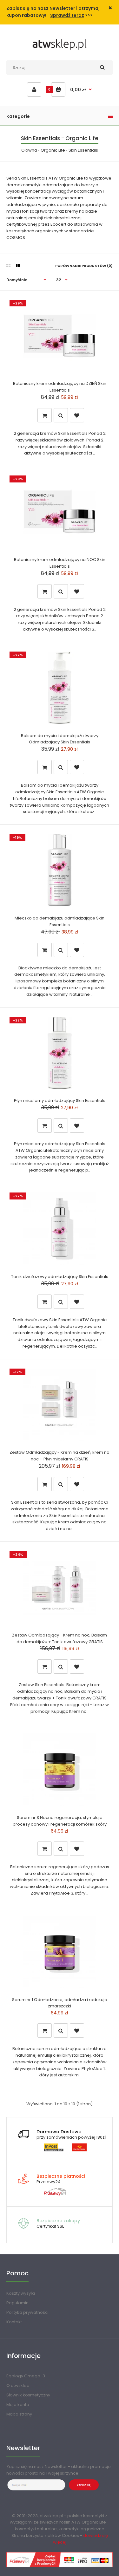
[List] (18, 266)
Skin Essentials (83, 150)
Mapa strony (19, 2414)
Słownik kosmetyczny (28, 2395)
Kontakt (14, 2322)
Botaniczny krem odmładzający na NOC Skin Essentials (60, 563)
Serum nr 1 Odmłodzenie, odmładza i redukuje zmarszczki (60, 2003)
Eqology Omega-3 (26, 2376)
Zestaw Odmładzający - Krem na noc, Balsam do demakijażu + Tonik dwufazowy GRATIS (60, 1638)
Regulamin (17, 2303)
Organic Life (53, 150)
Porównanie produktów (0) (84, 266)
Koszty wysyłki (21, 2293)
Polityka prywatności (27, 2312)
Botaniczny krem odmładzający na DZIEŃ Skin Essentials (60, 387)
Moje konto (18, 2405)
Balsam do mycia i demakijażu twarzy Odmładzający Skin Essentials (60, 739)
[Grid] (8, 266)
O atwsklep (18, 2385)
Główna (29, 150)
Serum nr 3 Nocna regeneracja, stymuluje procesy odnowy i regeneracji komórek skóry (60, 1821)
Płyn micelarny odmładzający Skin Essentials (60, 1100)
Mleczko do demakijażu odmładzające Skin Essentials (60, 921)
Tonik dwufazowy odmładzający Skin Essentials (60, 1277)
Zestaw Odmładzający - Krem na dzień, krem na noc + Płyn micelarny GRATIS (60, 1456)
